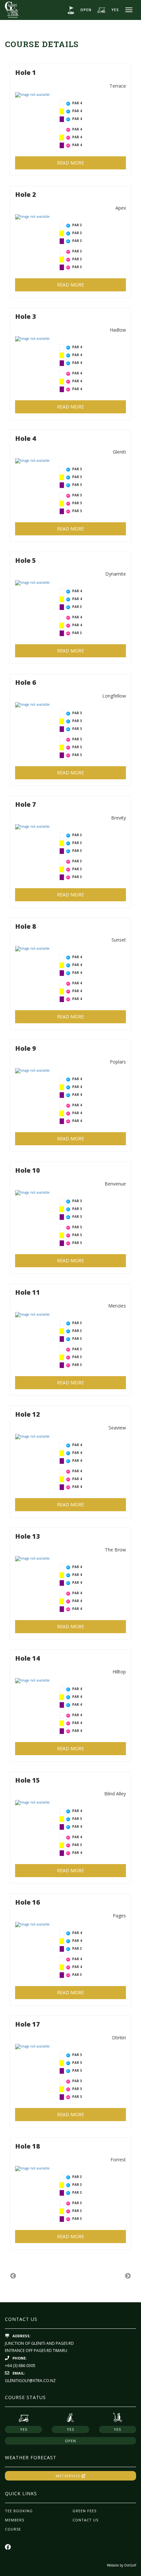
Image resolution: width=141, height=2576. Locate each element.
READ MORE (70, 163)
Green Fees (84, 2511)
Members (15, 2520)
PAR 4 (77, 103)
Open (86, 10)
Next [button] (128, 2276)
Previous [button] (13, 2276)
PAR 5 (77, 469)
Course (13, 2529)
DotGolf (130, 2565)
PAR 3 (77, 225)
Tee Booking (19, 2511)
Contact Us (85, 2520)
